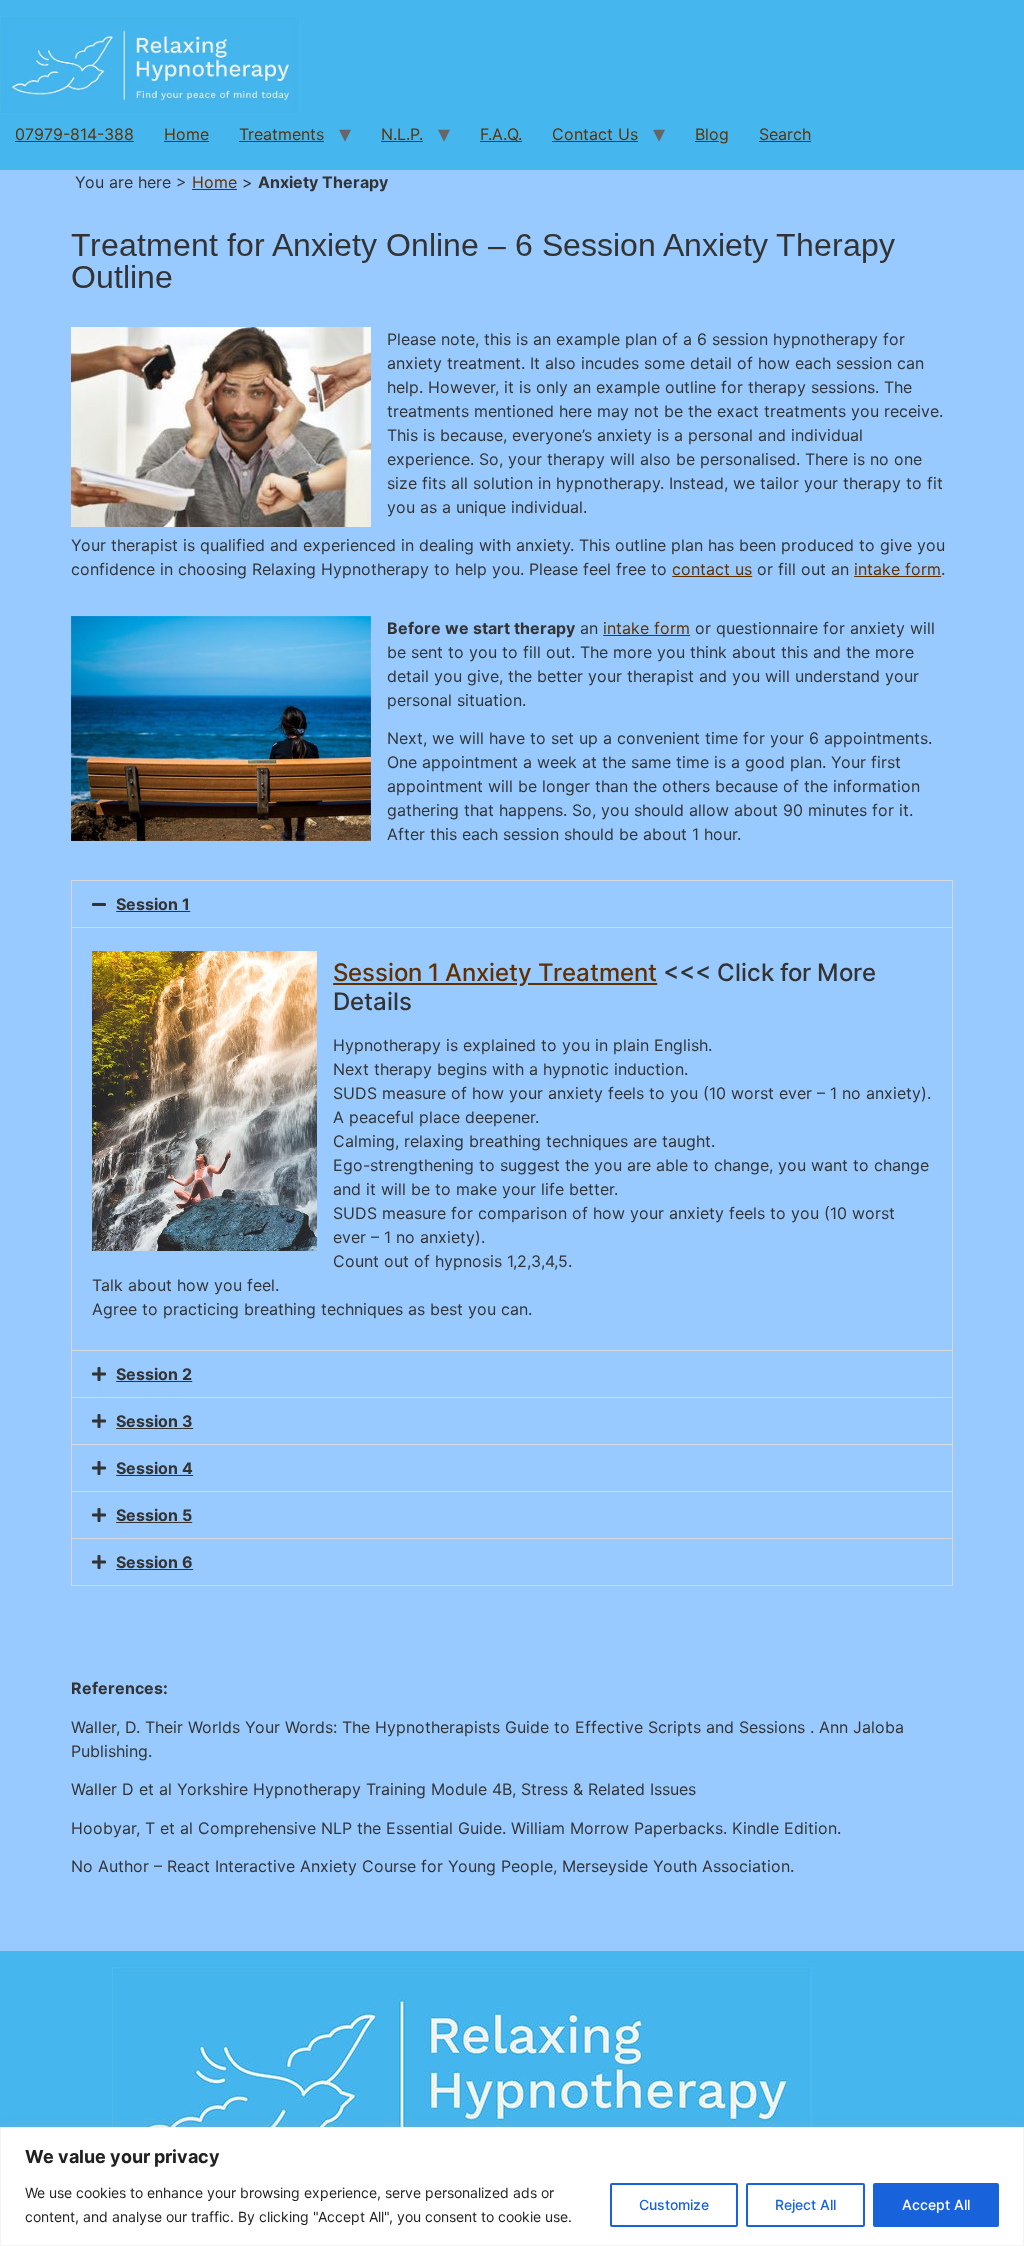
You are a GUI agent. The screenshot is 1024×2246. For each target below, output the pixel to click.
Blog (712, 134)
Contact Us (595, 134)
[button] (512, 904)
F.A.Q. (501, 134)
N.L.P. (402, 134)
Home (186, 134)
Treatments (281, 134)
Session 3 (154, 1421)
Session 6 (154, 1562)
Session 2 (154, 1374)
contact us (712, 569)
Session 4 (154, 1468)
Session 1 (153, 904)
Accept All (936, 2204)
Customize (674, 2204)
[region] (512, 2186)
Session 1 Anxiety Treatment (495, 972)
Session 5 (154, 1515)
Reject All (805, 2204)
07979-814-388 (74, 134)
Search (785, 134)
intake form (897, 569)
